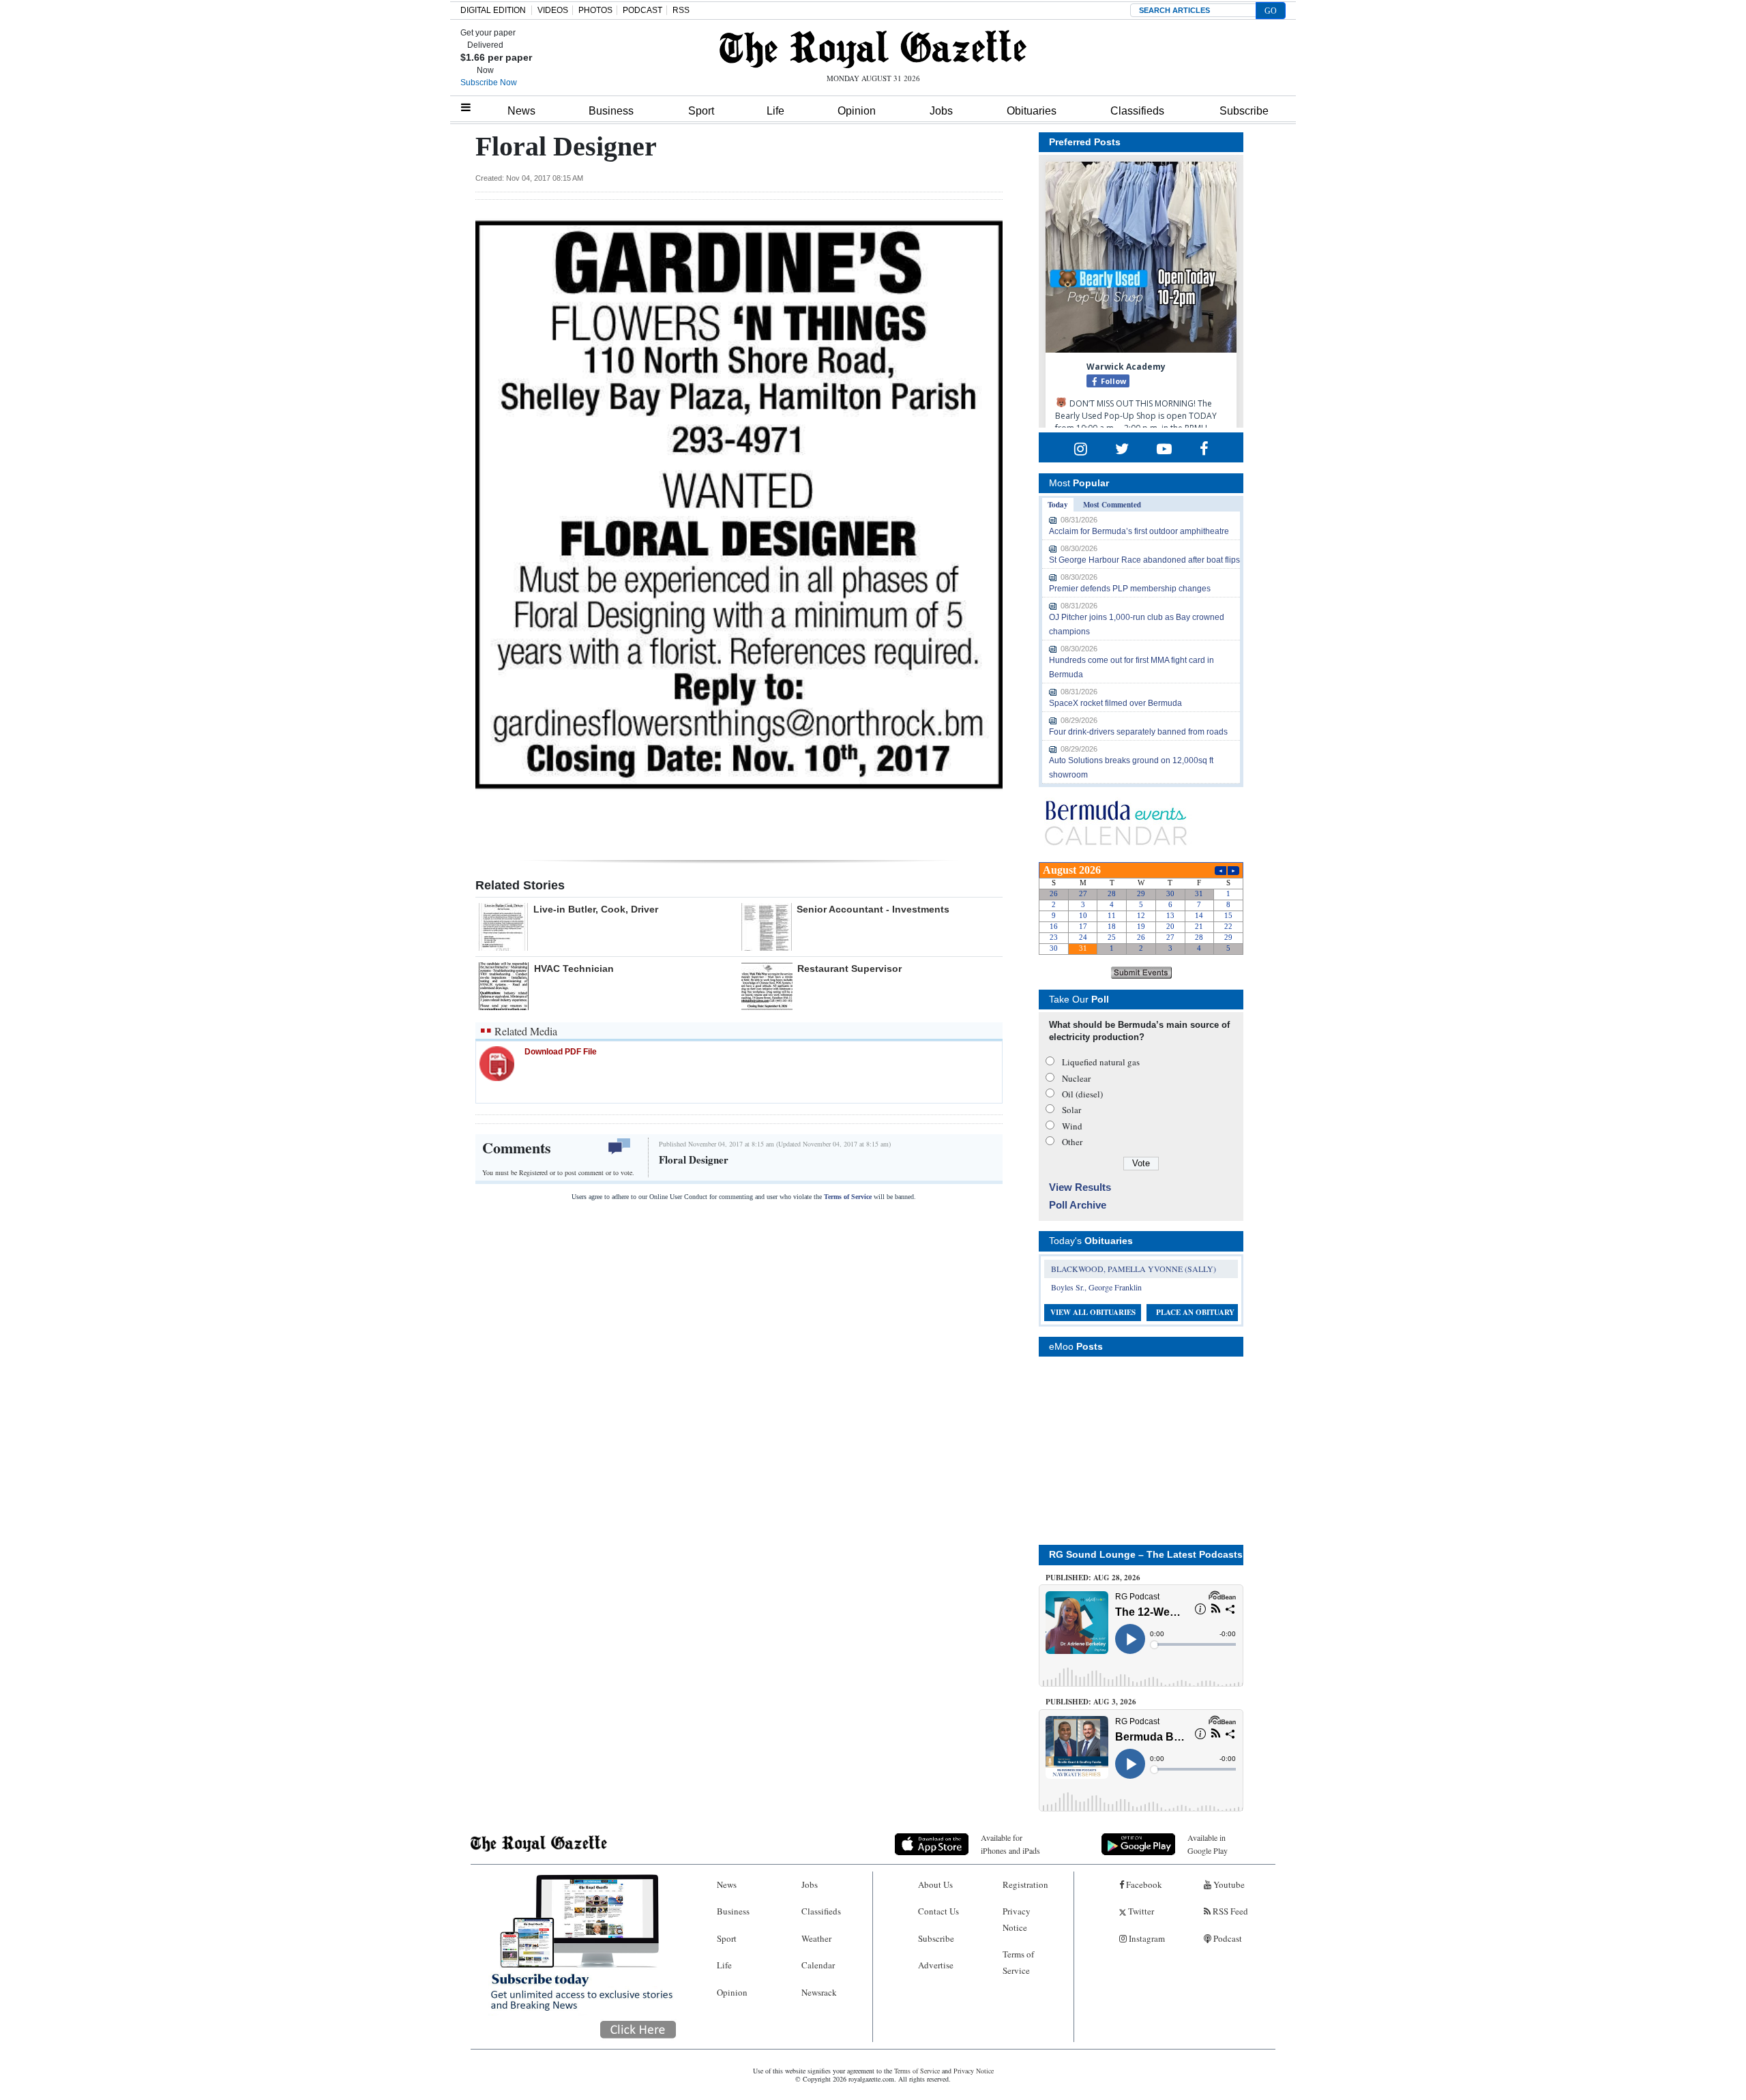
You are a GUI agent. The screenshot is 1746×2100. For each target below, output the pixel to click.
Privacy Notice (1017, 1919)
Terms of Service (848, 1197)
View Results (1080, 1187)
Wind (1072, 1126)
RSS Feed (1229, 1911)
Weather (816, 1938)
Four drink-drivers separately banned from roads (1138, 732)
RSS (681, 10)
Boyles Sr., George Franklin (1096, 1287)
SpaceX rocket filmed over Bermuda (1115, 703)
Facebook (1143, 1884)
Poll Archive (1078, 1205)
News (521, 111)
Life (775, 111)
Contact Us (938, 1911)
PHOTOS (595, 10)
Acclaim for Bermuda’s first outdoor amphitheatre (1139, 531)
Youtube (1228, 1884)
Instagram (1146, 1938)
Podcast (1227, 1938)
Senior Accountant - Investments (873, 909)
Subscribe (1244, 111)
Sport (701, 111)
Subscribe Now (489, 83)
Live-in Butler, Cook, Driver (596, 909)
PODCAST (642, 10)
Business (611, 111)
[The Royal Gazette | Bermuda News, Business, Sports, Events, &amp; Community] (873, 49)
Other (1072, 1142)
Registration (1025, 1884)
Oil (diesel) (1082, 1094)
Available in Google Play (1208, 1844)
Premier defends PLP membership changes (1130, 589)
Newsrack (819, 1992)
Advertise (936, 1965)
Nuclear (1076, 1078)
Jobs (941, 111)
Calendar (818, 1965)
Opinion (857, 111)
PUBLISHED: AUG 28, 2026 (1093, 1578)
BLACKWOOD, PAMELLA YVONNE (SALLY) (1134, 1269)
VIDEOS (553, 10)
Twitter (1140, 1911)
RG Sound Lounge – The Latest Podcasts (1146, 1554)
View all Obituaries (1093, 1312)
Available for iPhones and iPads (1010, 1844)
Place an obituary (1195, 1312)
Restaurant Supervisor (849, 968)
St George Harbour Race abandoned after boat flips (1144, 560)
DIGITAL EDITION (493, 10)
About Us (935, 1884)
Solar (1071, 1110)
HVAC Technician (574, 968)
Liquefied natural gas (1101, 1062)
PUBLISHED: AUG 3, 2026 (1091, 1702)
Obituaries (1032, 111)
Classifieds (1137, 111)
